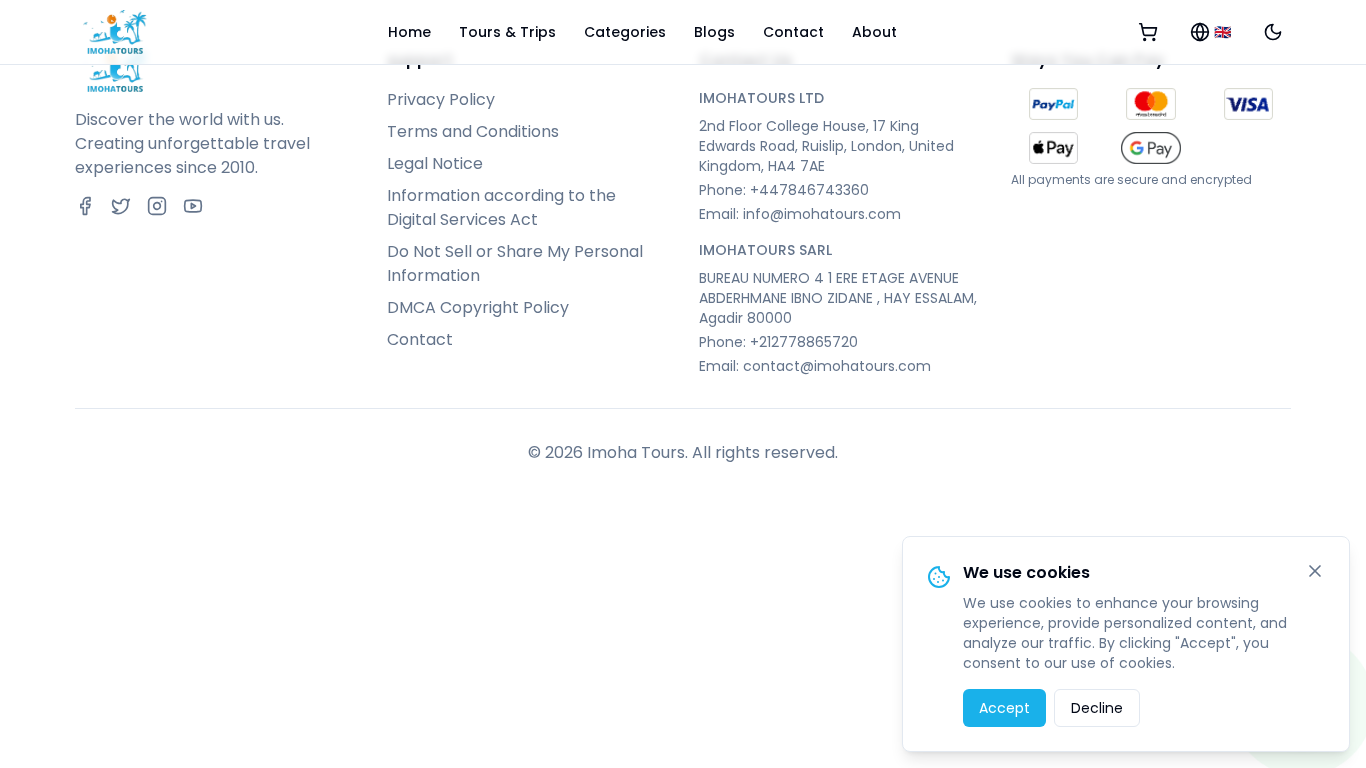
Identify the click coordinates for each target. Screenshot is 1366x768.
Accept (1004, 708)
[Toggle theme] (1273, 32)
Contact (793, 32)
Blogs (714, 32)
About (874, 32)
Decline (1097, 708)
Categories (625, 32)
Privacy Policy (441, 99)
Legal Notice (435, 163)
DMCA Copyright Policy (478, 307)
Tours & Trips (507, 32)
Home (409, 32)
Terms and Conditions (473, 131)
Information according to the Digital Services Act (501, 207)
